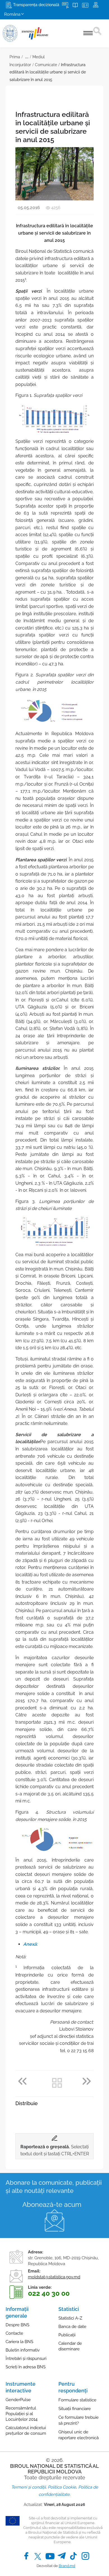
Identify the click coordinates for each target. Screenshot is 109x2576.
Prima (15, 57)
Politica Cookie (62, 2487)
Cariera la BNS (19, 2342)
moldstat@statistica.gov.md (54, 2277)
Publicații (67, 2335)
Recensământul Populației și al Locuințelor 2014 (22, 2414)
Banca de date (72, 2327)
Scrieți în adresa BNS (26, 2367)
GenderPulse (18, 2400)
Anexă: (30, 1944)
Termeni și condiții (28, 2487)
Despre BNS (17, 2325)
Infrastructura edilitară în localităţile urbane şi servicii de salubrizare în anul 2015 (48, 72)
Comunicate (46, 65)
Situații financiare (75, 2409)
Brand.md (67, 2566)
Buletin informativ (23, 2350)
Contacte (14, 2333)
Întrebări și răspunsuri (26, 2359)
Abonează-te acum (52, 2204)
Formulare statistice (77, 2400)
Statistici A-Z (70, 2318)
